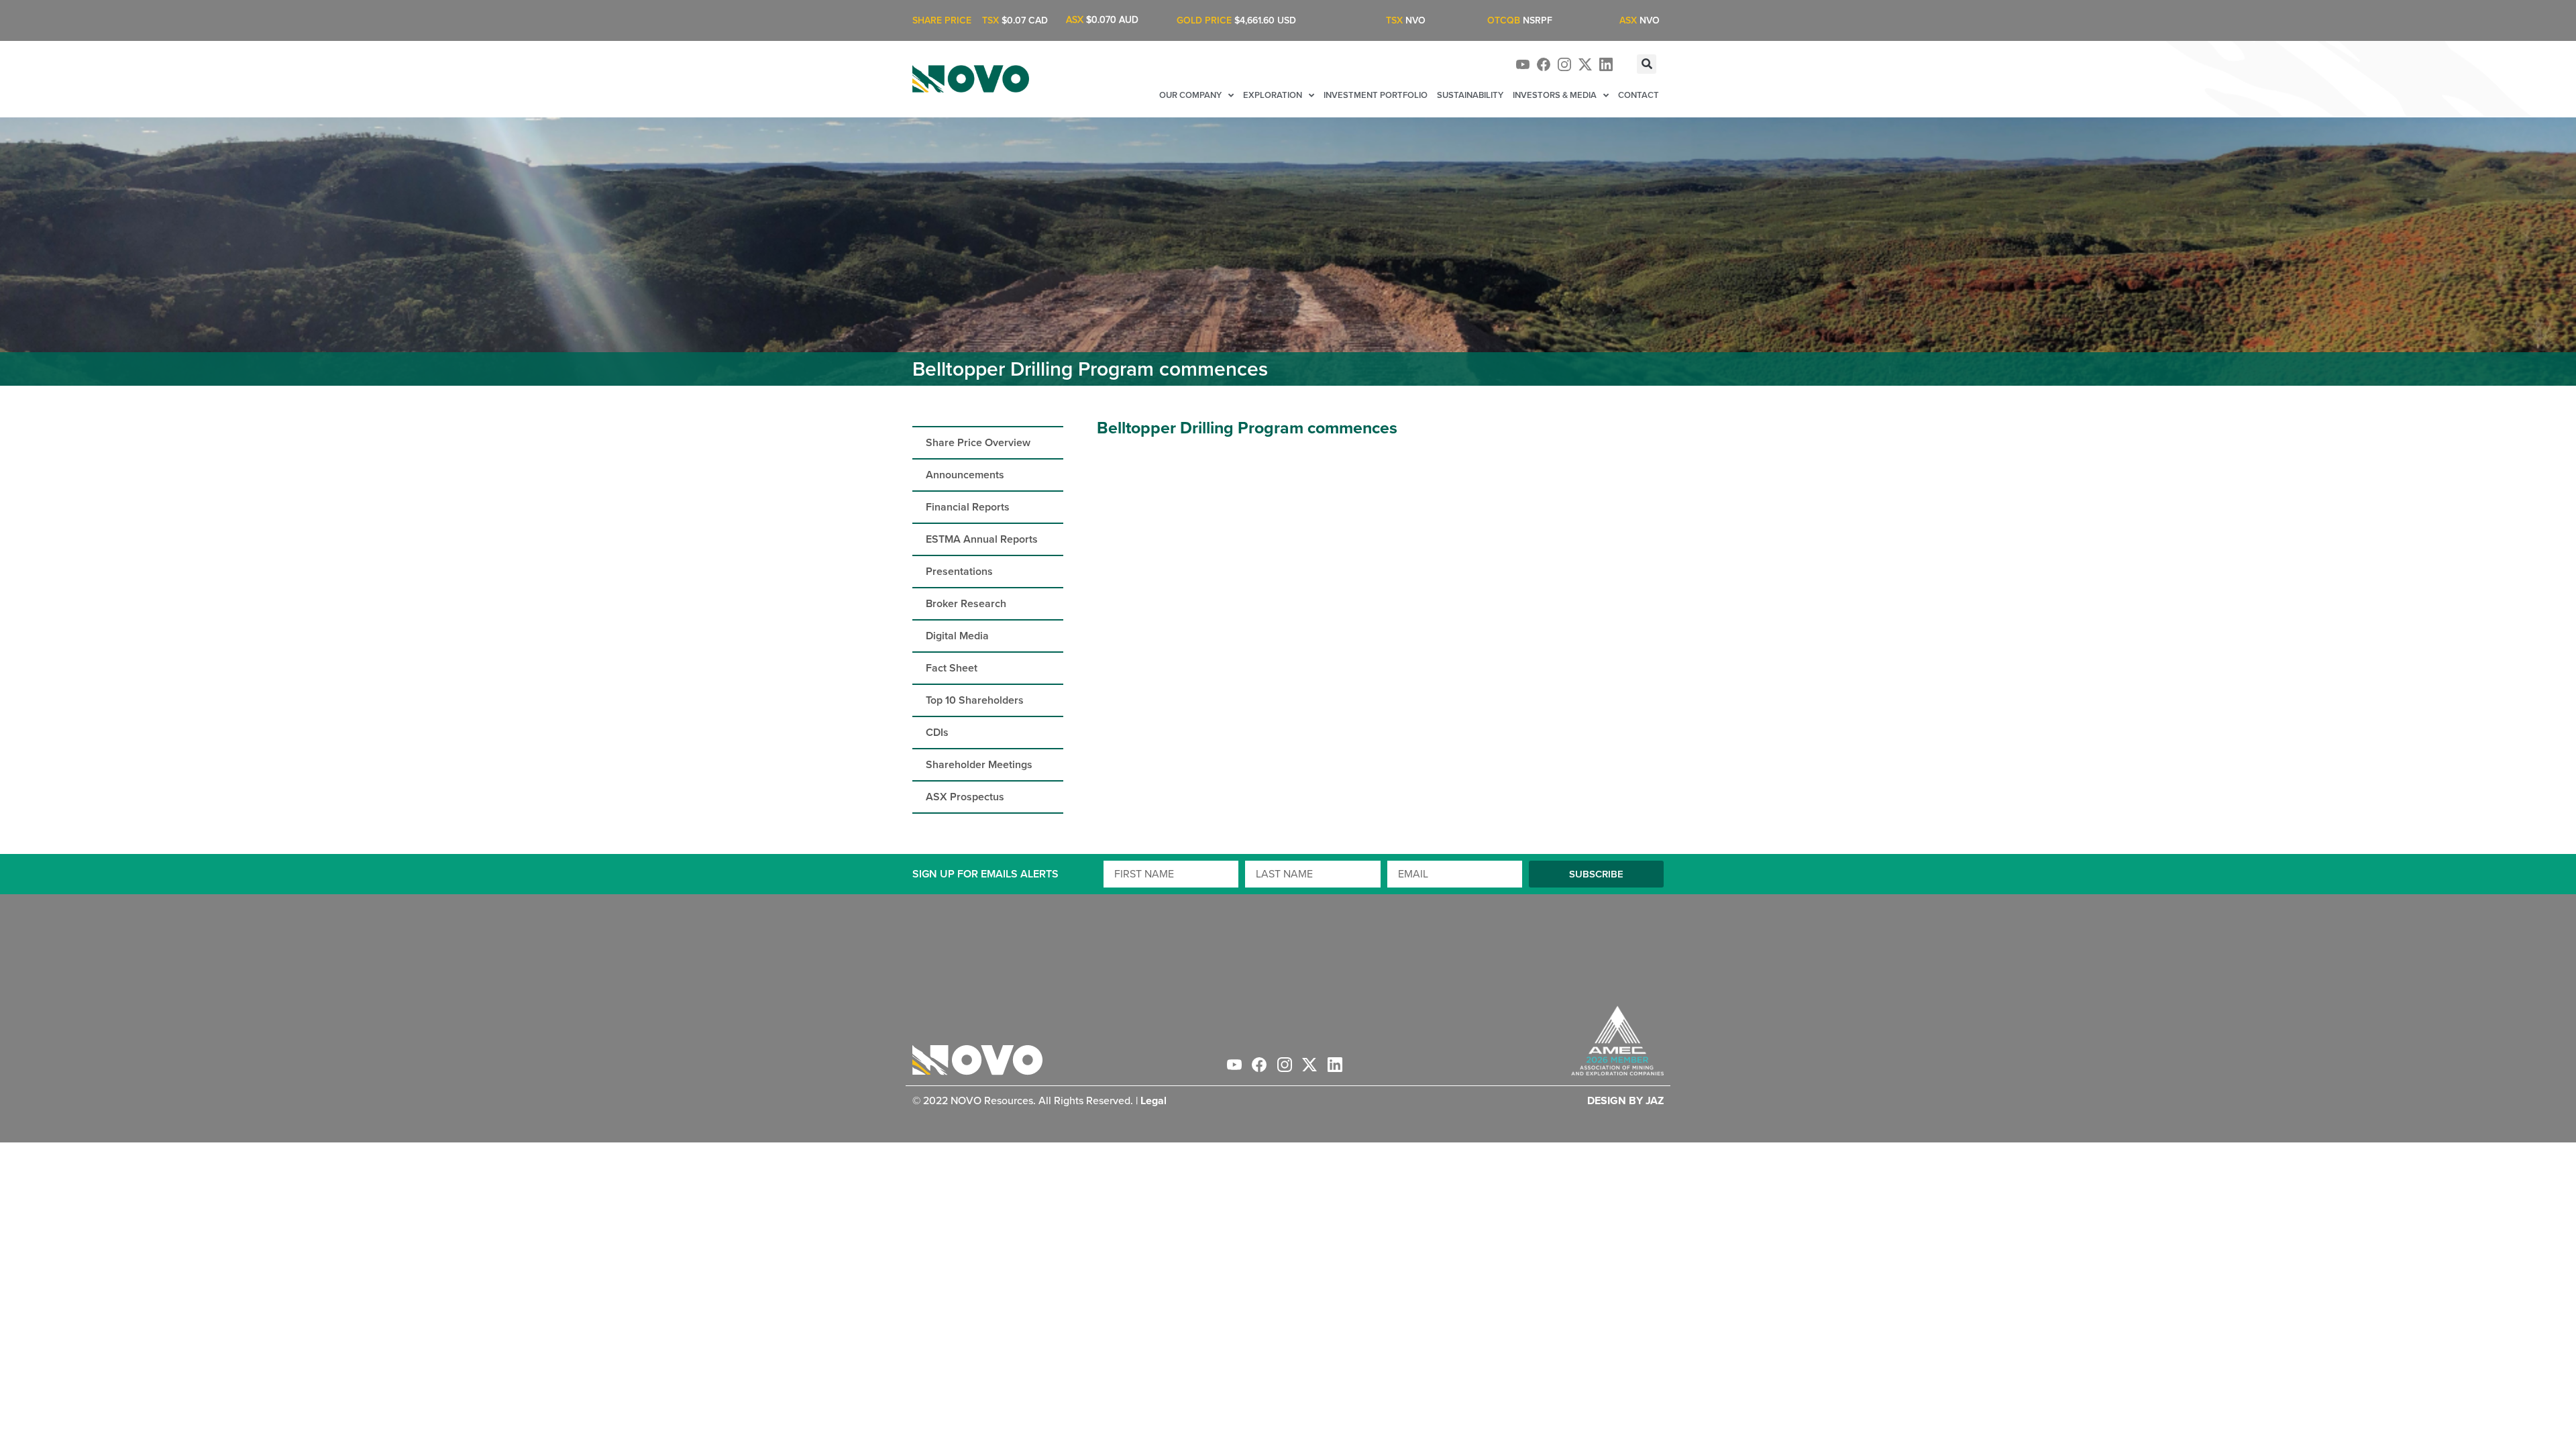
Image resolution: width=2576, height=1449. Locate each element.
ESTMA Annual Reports (982, 539)
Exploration (1273, 95)
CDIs (937, 732)
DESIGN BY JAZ (1625, 1101)
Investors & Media (1555, 95)
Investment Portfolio (1376, 95)
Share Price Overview (978, 442)
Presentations (959, 571)
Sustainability (1470, 95)
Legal (1153, 1101)
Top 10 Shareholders (975, 700)
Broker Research (966, 603)
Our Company (1190, 95)
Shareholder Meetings (979, 764)
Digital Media (957, 636)
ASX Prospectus (965, 797)
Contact (1639, 95)
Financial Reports (968, 507)
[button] (1647, 64)
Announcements (965, 475)
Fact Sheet (952, 668)
